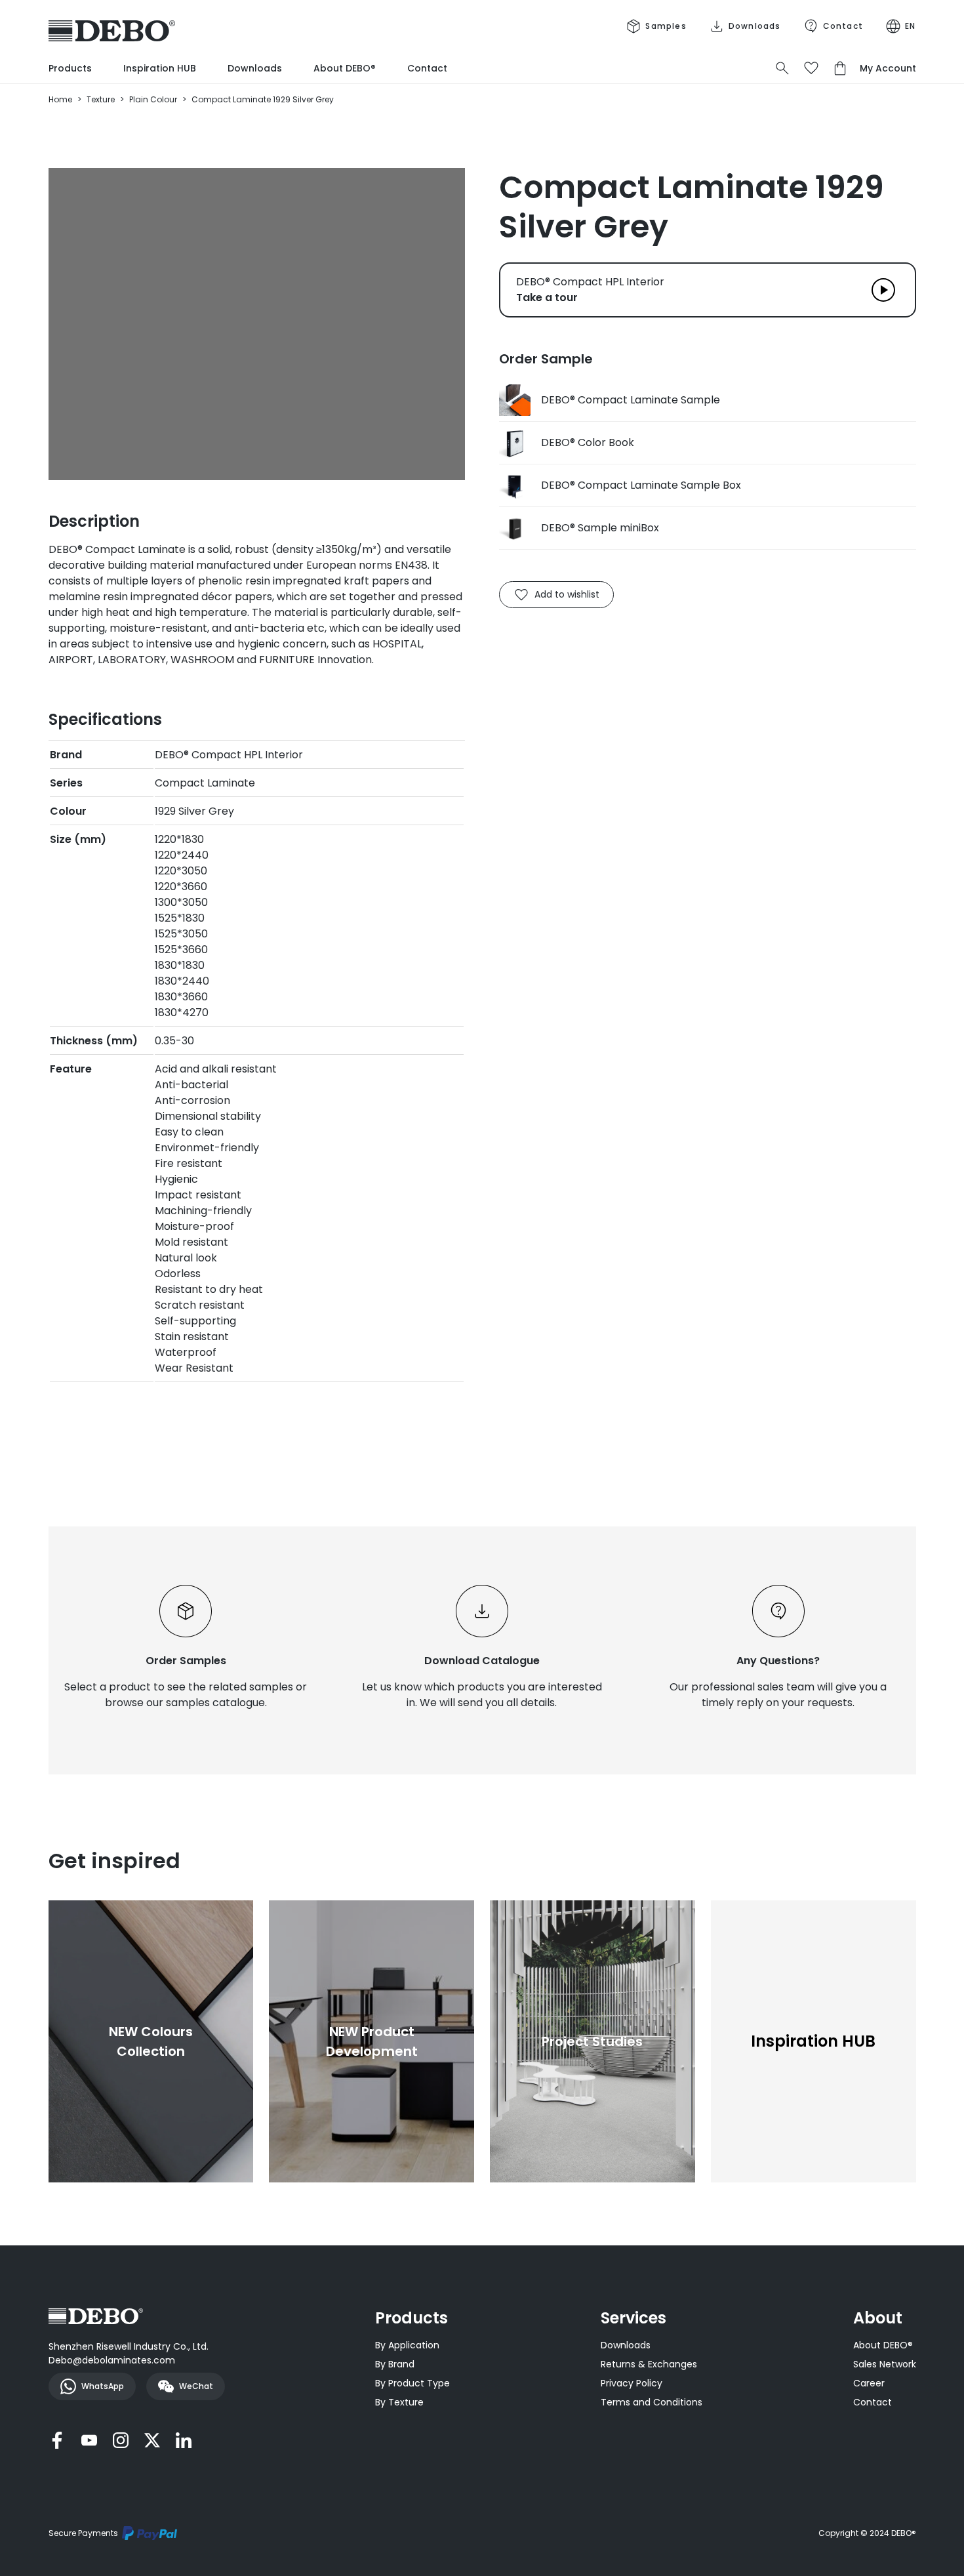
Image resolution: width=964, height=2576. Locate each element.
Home (60, 99)
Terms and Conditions (652, 2402)
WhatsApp (103, 2386)
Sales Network (885, 2364)
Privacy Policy (632, 2383)
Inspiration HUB (160, 68)
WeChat (196, 2386)
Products (70, 68)
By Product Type (412, 2383)
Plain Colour (153, 99)
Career (869, 2383)
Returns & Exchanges (649, 2364)
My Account (888, 68)
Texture (101, 99)
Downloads (255, 68)
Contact (427, 68)
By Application (407, 2345)
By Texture (399, 2402)
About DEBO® (345, 68)
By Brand (395, 2364)
